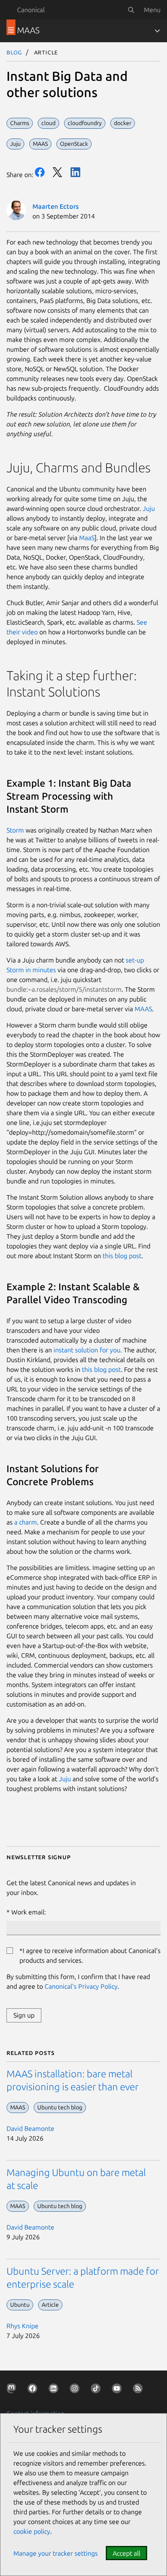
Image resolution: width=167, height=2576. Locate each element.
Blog (14, 52)
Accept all (126, 2553)
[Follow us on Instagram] (76, 2390)
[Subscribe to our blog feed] (139, 2390)
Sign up (24, 2015)
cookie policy (32, 2531)
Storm (15, 830)
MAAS (143, 1009)
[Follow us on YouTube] (118, 2390)
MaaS (87, 538)
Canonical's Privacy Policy (81, 1986)
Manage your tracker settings (56, 2553)
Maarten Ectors (56, 206)
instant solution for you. (88, 1350)
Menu (152, 10)
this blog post (122, 1256)
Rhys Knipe (22, 2326)
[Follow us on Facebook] (34, 2390)
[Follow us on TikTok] (97, 2390)
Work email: (29, 1912)
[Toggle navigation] (157, 31)
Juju (149, 508)
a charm (26, 1522)
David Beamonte (30, 2128)
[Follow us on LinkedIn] (55, 2390)
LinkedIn (75, 172)
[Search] (131, 10)
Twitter (58, 172)
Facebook (40, 172)
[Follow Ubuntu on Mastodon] (13, 2390)
